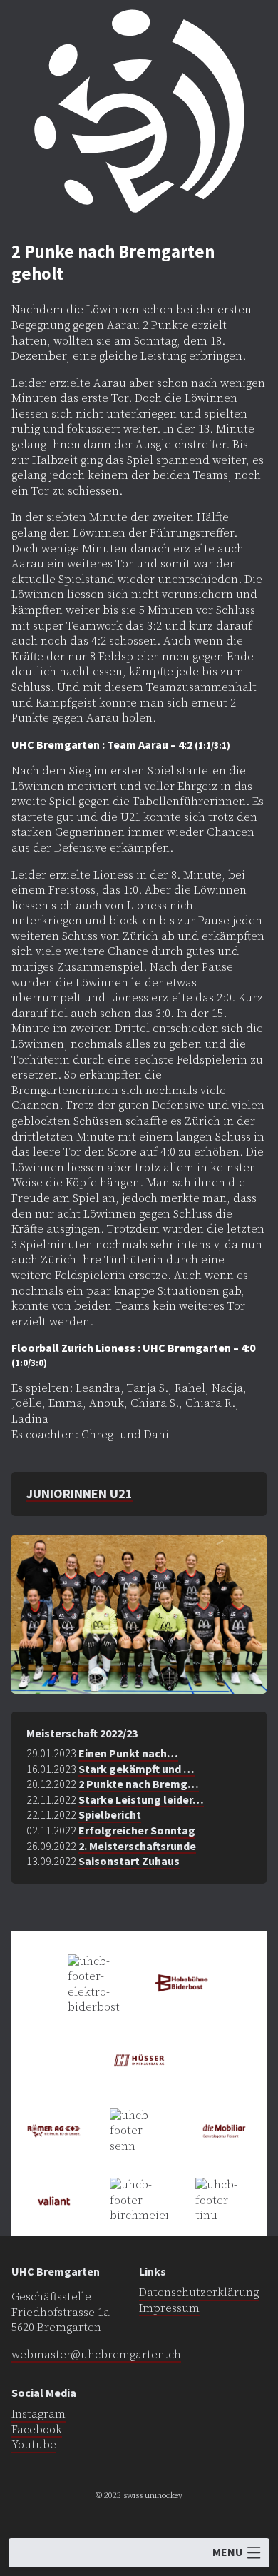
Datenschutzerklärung (199, 2293)
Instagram (38, 2414)
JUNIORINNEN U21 (79, 1494)
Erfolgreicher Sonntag (137, 1830)
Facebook (37, 2430)
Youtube (34, 2445)
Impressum (169, 2308)
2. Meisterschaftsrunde (137, 1846)
